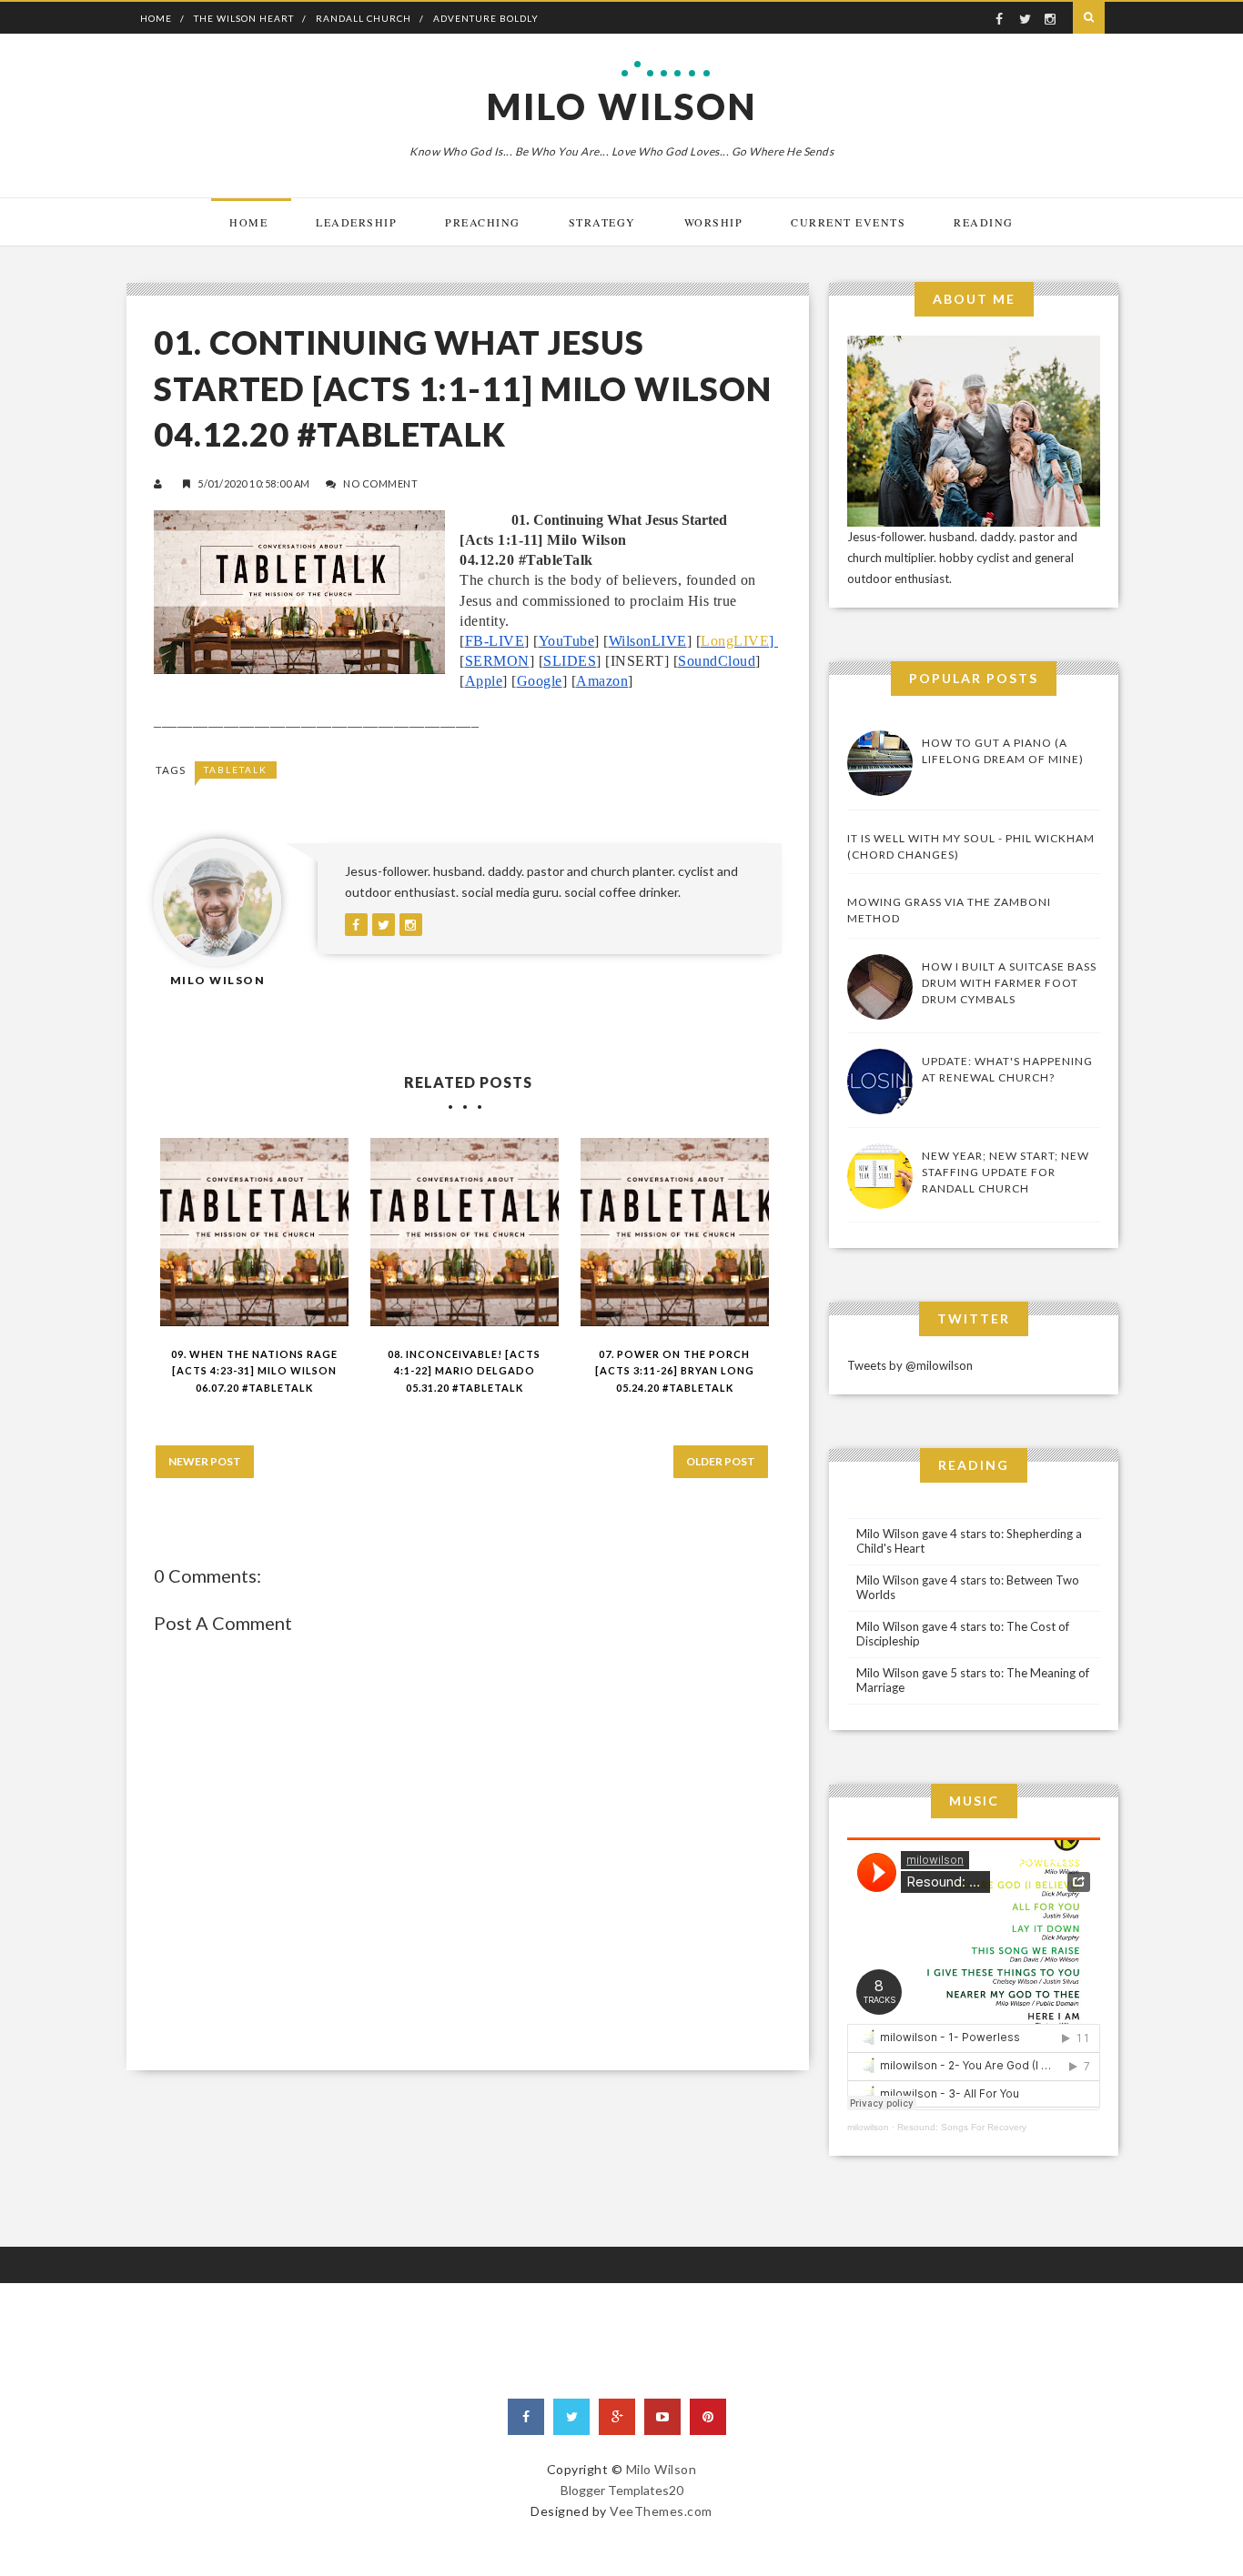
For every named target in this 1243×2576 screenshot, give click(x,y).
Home (156, 18)
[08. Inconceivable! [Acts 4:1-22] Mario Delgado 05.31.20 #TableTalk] (465, 1232)
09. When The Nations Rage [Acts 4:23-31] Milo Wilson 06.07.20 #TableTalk (254, 1371)
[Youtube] (662, 2417)
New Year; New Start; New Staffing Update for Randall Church (1006, 1172)
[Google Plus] (617, 2417)
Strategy (602, 222)
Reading (984, 222)
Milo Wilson (622, 106)
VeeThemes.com (661, 2511)
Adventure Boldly (486, 18)
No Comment (380, 483)
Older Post (721, 1461)
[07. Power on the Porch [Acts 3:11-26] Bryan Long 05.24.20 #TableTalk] (675, 1232)
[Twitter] (571, 2417)
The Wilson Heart (244, 18)
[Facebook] (526, 2417)
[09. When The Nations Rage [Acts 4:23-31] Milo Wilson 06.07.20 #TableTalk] (254, 1232)
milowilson (868, 2127)
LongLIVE (735, 641)
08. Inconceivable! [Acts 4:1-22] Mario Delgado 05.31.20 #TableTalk (464, 1371)
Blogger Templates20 (622, 2490)
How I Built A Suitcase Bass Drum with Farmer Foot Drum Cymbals (1009, 983)
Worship (714, 222)
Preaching (483, 222)
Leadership (356, 222)
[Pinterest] (708, 2417)
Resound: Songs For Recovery (962, 2127)
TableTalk (236, 770)
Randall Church (364, 18)
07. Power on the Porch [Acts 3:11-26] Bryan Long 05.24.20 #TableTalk (675, 1371)
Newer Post (205, 1461)
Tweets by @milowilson (910, 1365)
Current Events (848, 222)
